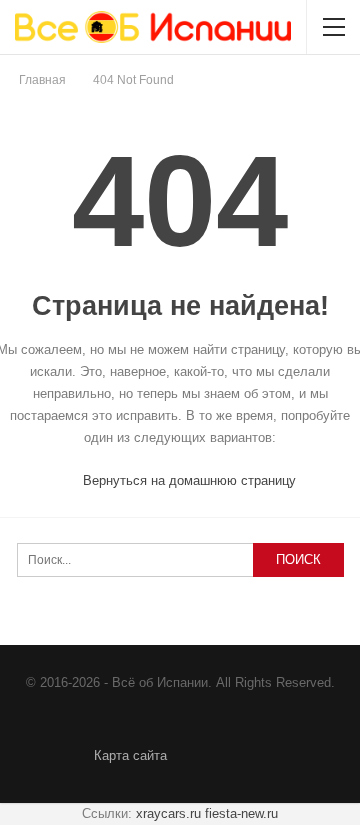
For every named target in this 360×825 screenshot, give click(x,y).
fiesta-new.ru (241, 813)
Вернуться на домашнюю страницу (187, 480)
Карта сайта (130, 755)
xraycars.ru (168, 813)
